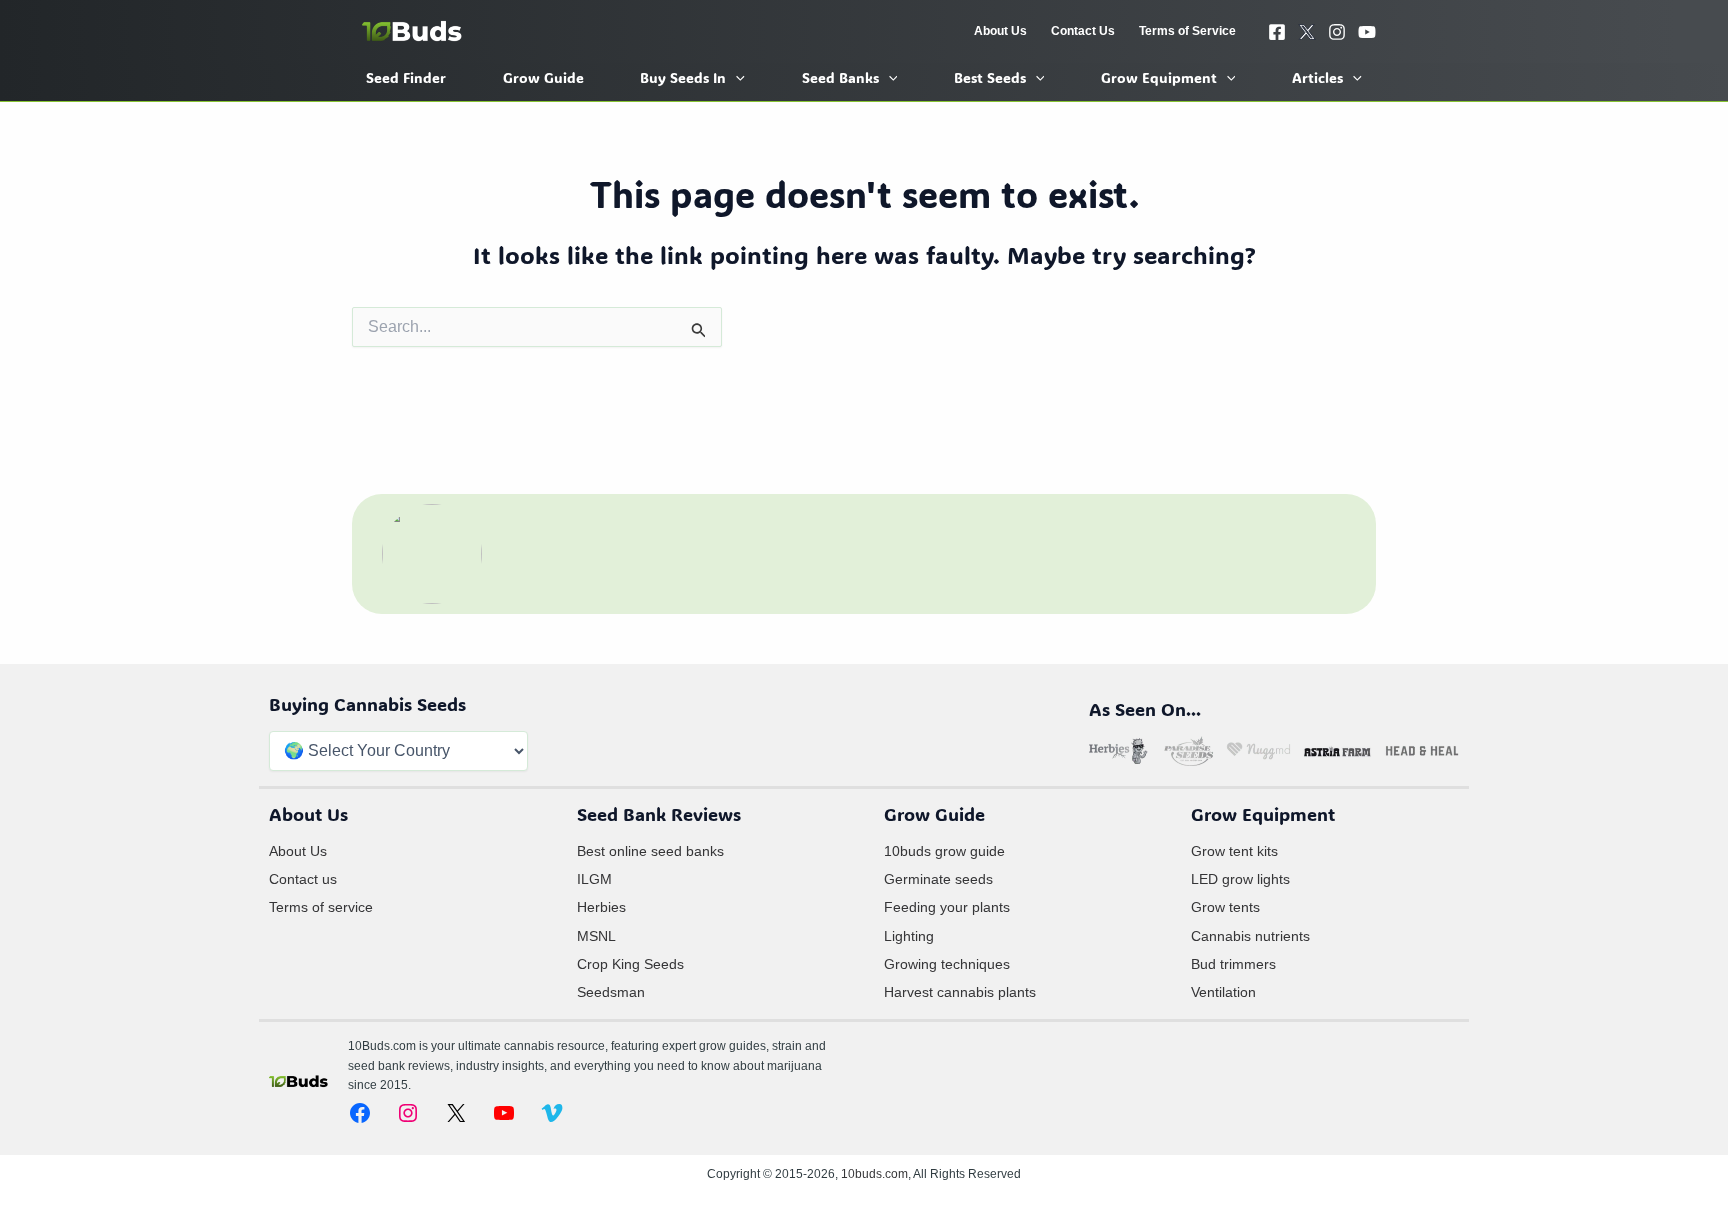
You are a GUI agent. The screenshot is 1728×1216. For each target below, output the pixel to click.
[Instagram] (1337, 32)
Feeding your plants (947, 907)
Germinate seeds (938, 879)
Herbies (601, 907)
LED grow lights (1240, 879)
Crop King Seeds (630, 964)
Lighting (909, 936)
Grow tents (1225, 907)
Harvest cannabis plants (960, 992)
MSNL (596, 936)
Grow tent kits (1234, 851)
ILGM (594, 879)
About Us (298, 851)
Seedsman (611, 992)
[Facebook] (1277, 32)
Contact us (303, 879)
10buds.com (874, 1174)
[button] (735, 78)
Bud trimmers (1233, 964)
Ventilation (1223, 992)
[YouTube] (1367, 32)
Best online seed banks (650, 851)
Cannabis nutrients (1250, 936)
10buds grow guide (944, 851)
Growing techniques (947, 964)
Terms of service (321, 907)
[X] (1307, 32)
